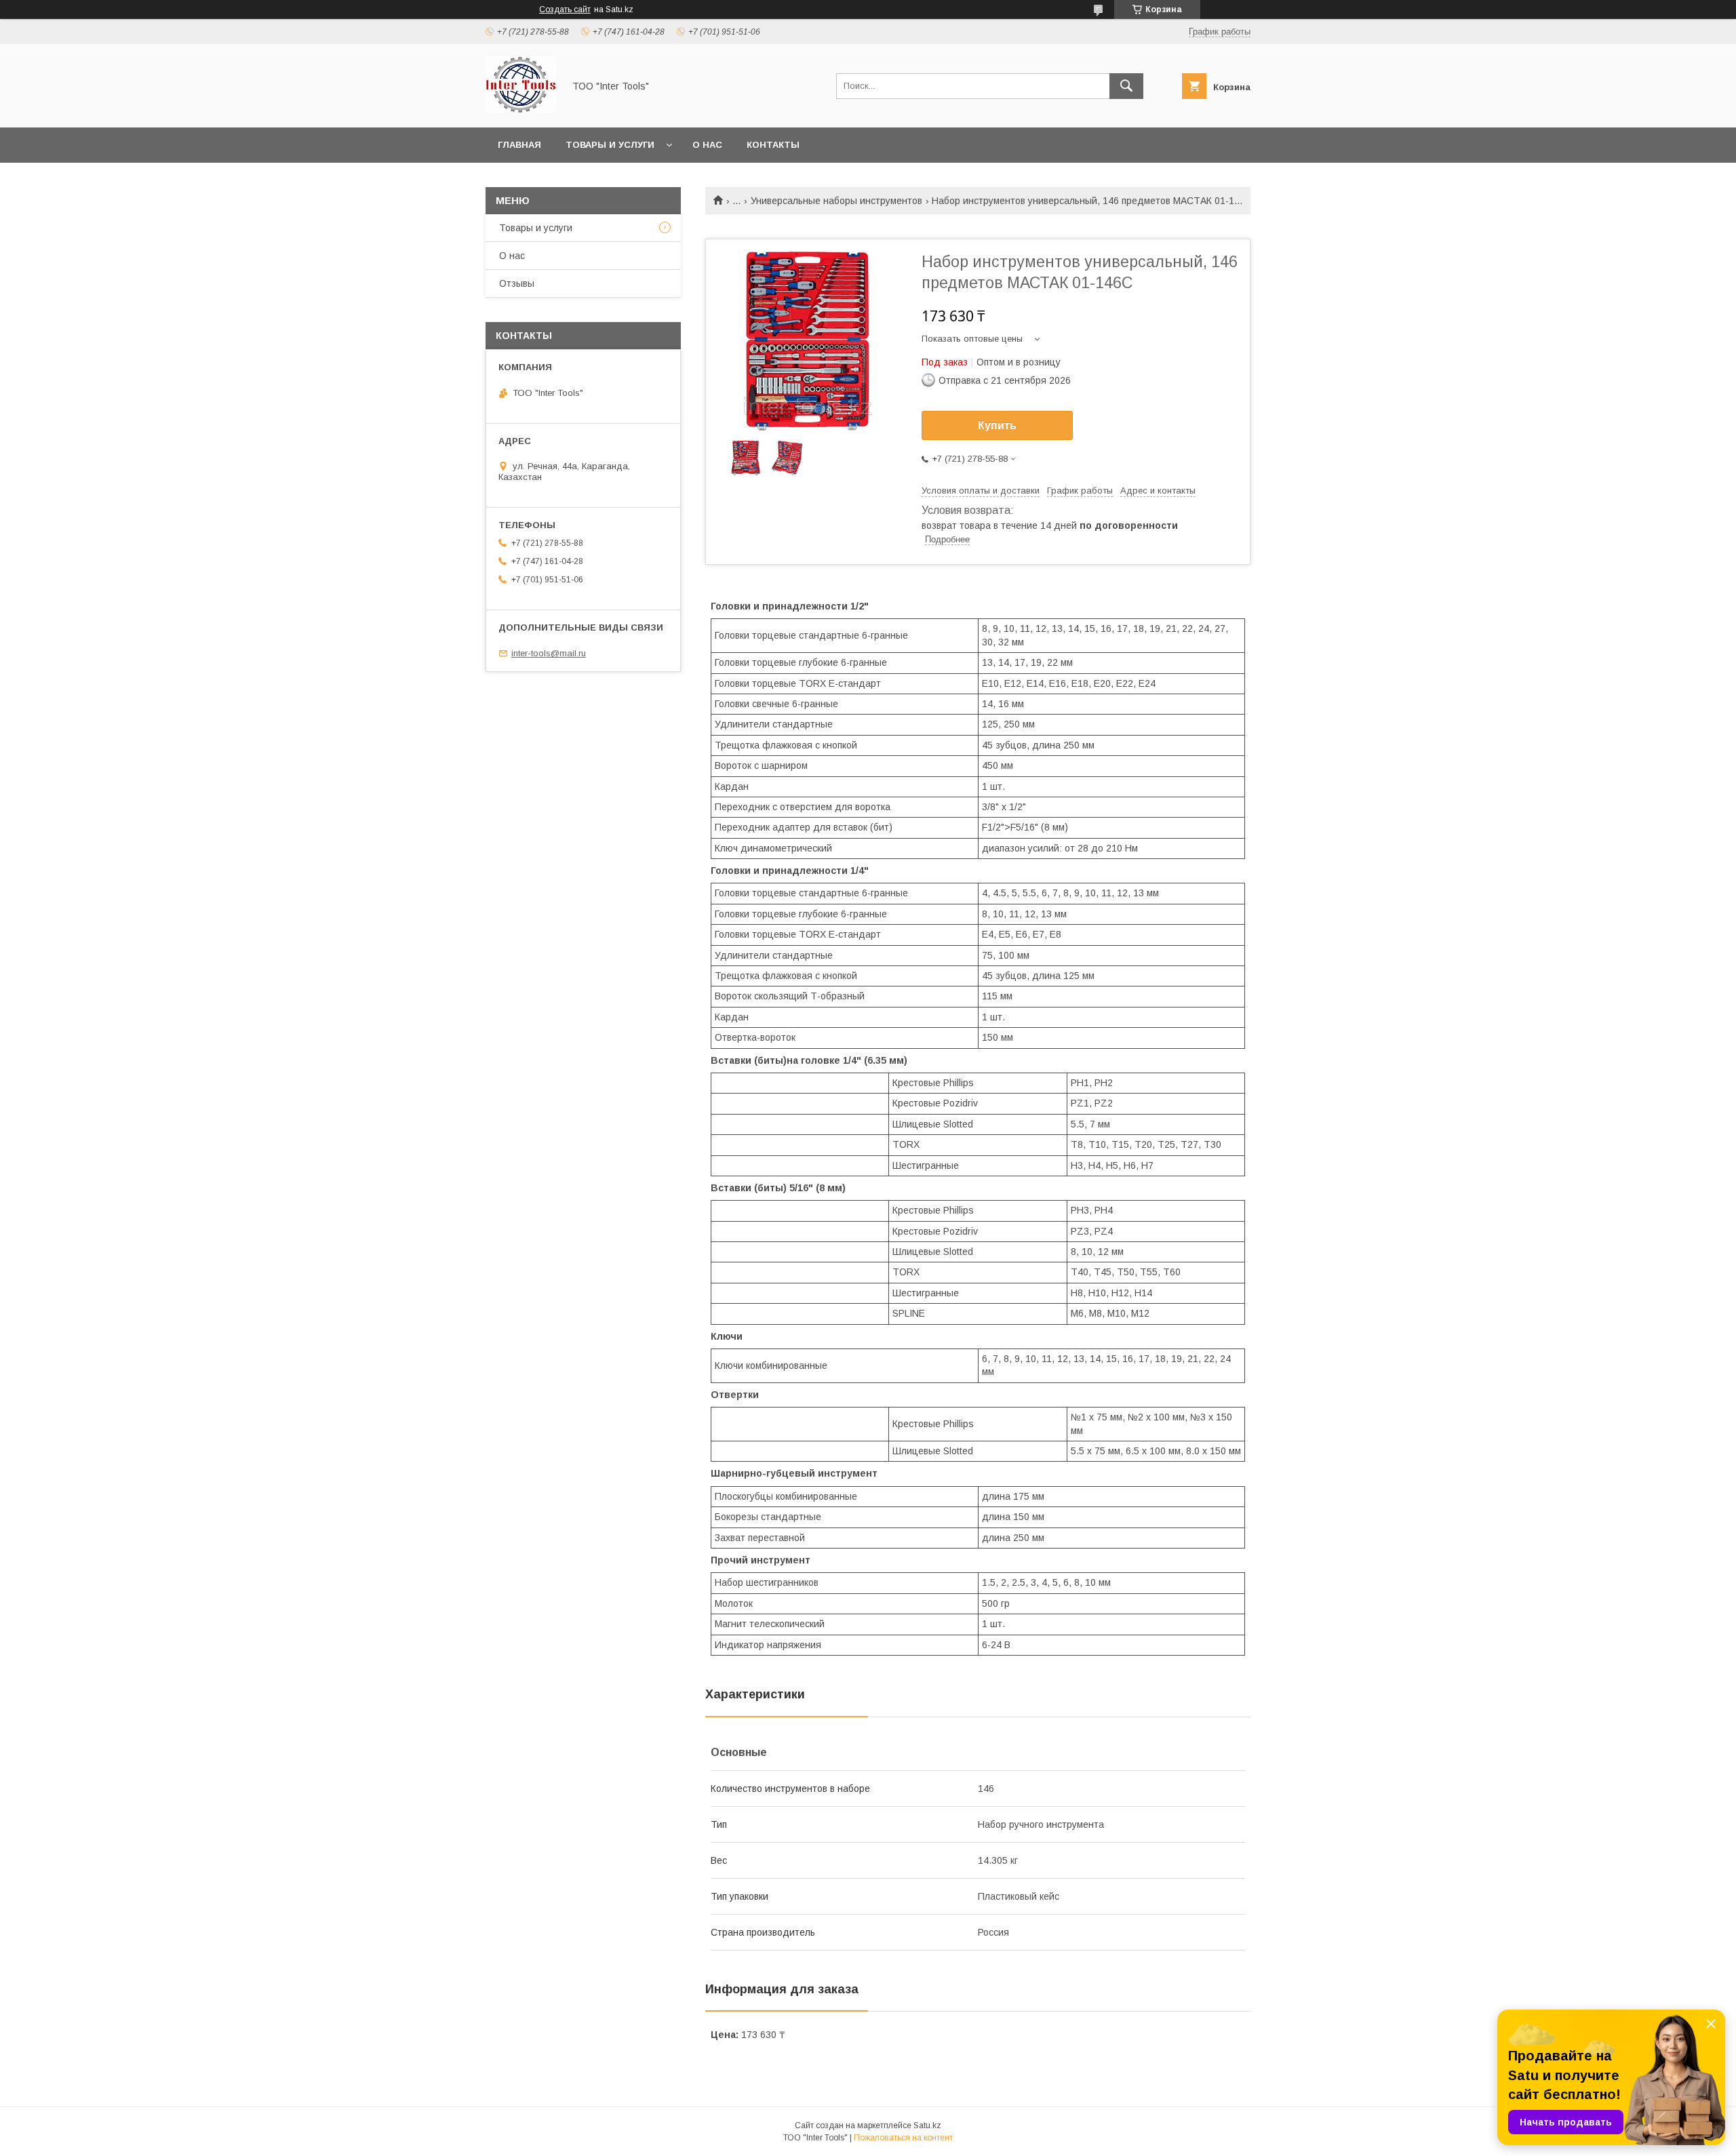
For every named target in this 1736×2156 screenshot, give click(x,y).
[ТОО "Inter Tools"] (521, 110)
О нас (707, 145)
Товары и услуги (610, 145)
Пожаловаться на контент (903, 2138)
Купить (997, 425)
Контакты (773, 145)
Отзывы (517, 283)
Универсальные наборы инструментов (836, 201)
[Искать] (1126, 86)
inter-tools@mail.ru (549, 653)
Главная (519, 145)
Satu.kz (927, 2125)
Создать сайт (565, 9)
